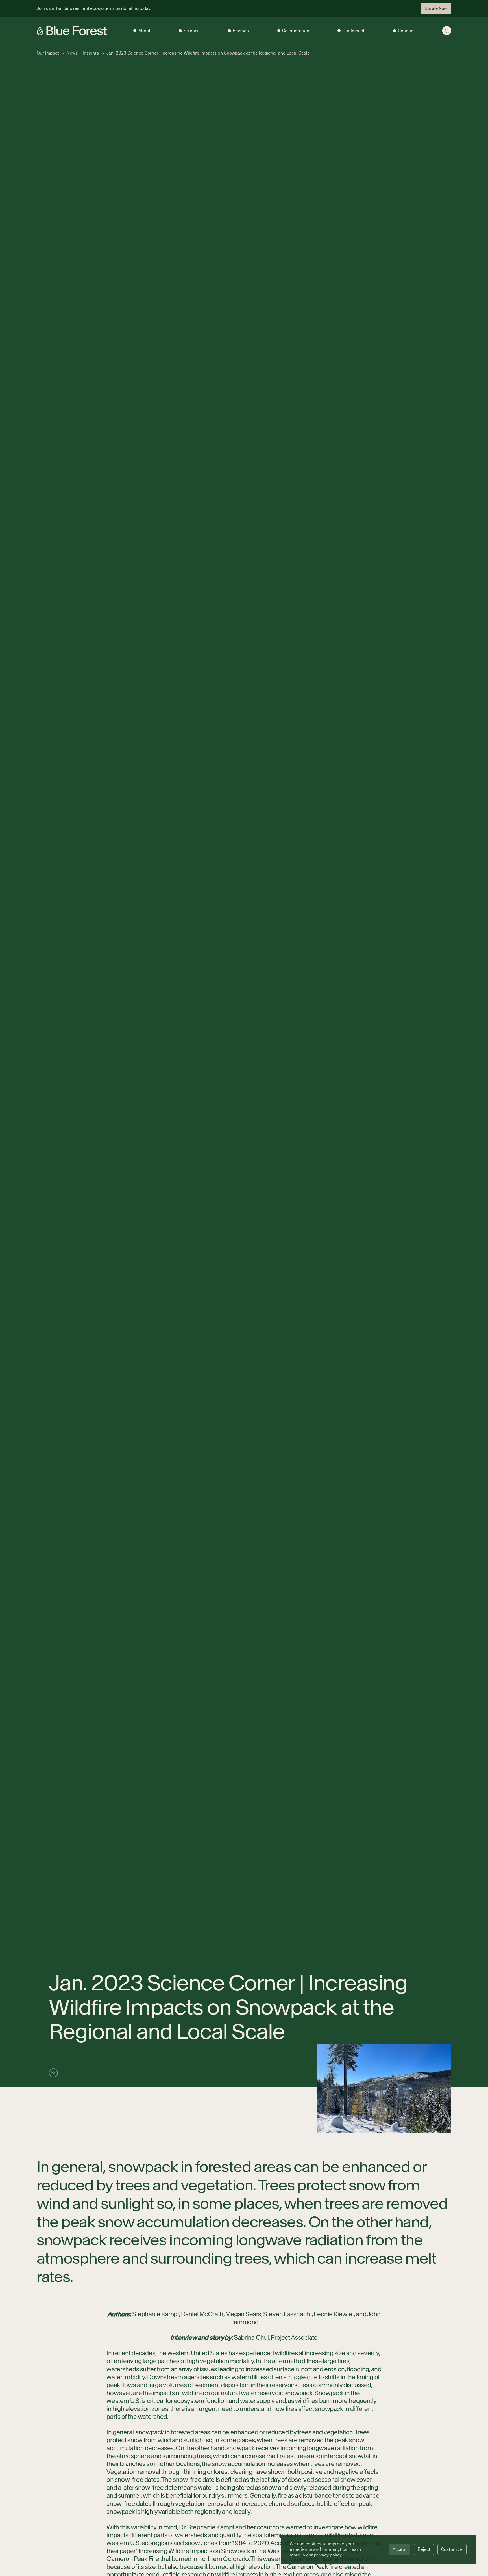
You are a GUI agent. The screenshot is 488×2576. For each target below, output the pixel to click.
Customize (452, 2549)
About (144, 31)
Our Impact (353, 31)
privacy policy (328, 2555)
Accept (400, 2549)
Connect (406, 31)
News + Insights (83, 53)
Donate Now (436, 8)
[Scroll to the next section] (53, 2073)
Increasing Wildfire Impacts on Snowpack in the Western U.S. (220, 2551)
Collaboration (296, 31)
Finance (241, 31)
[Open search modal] (447, 31)
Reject (424, 2549)
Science (192, 31)
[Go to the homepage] (72, 31)
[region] (378, 2549)
